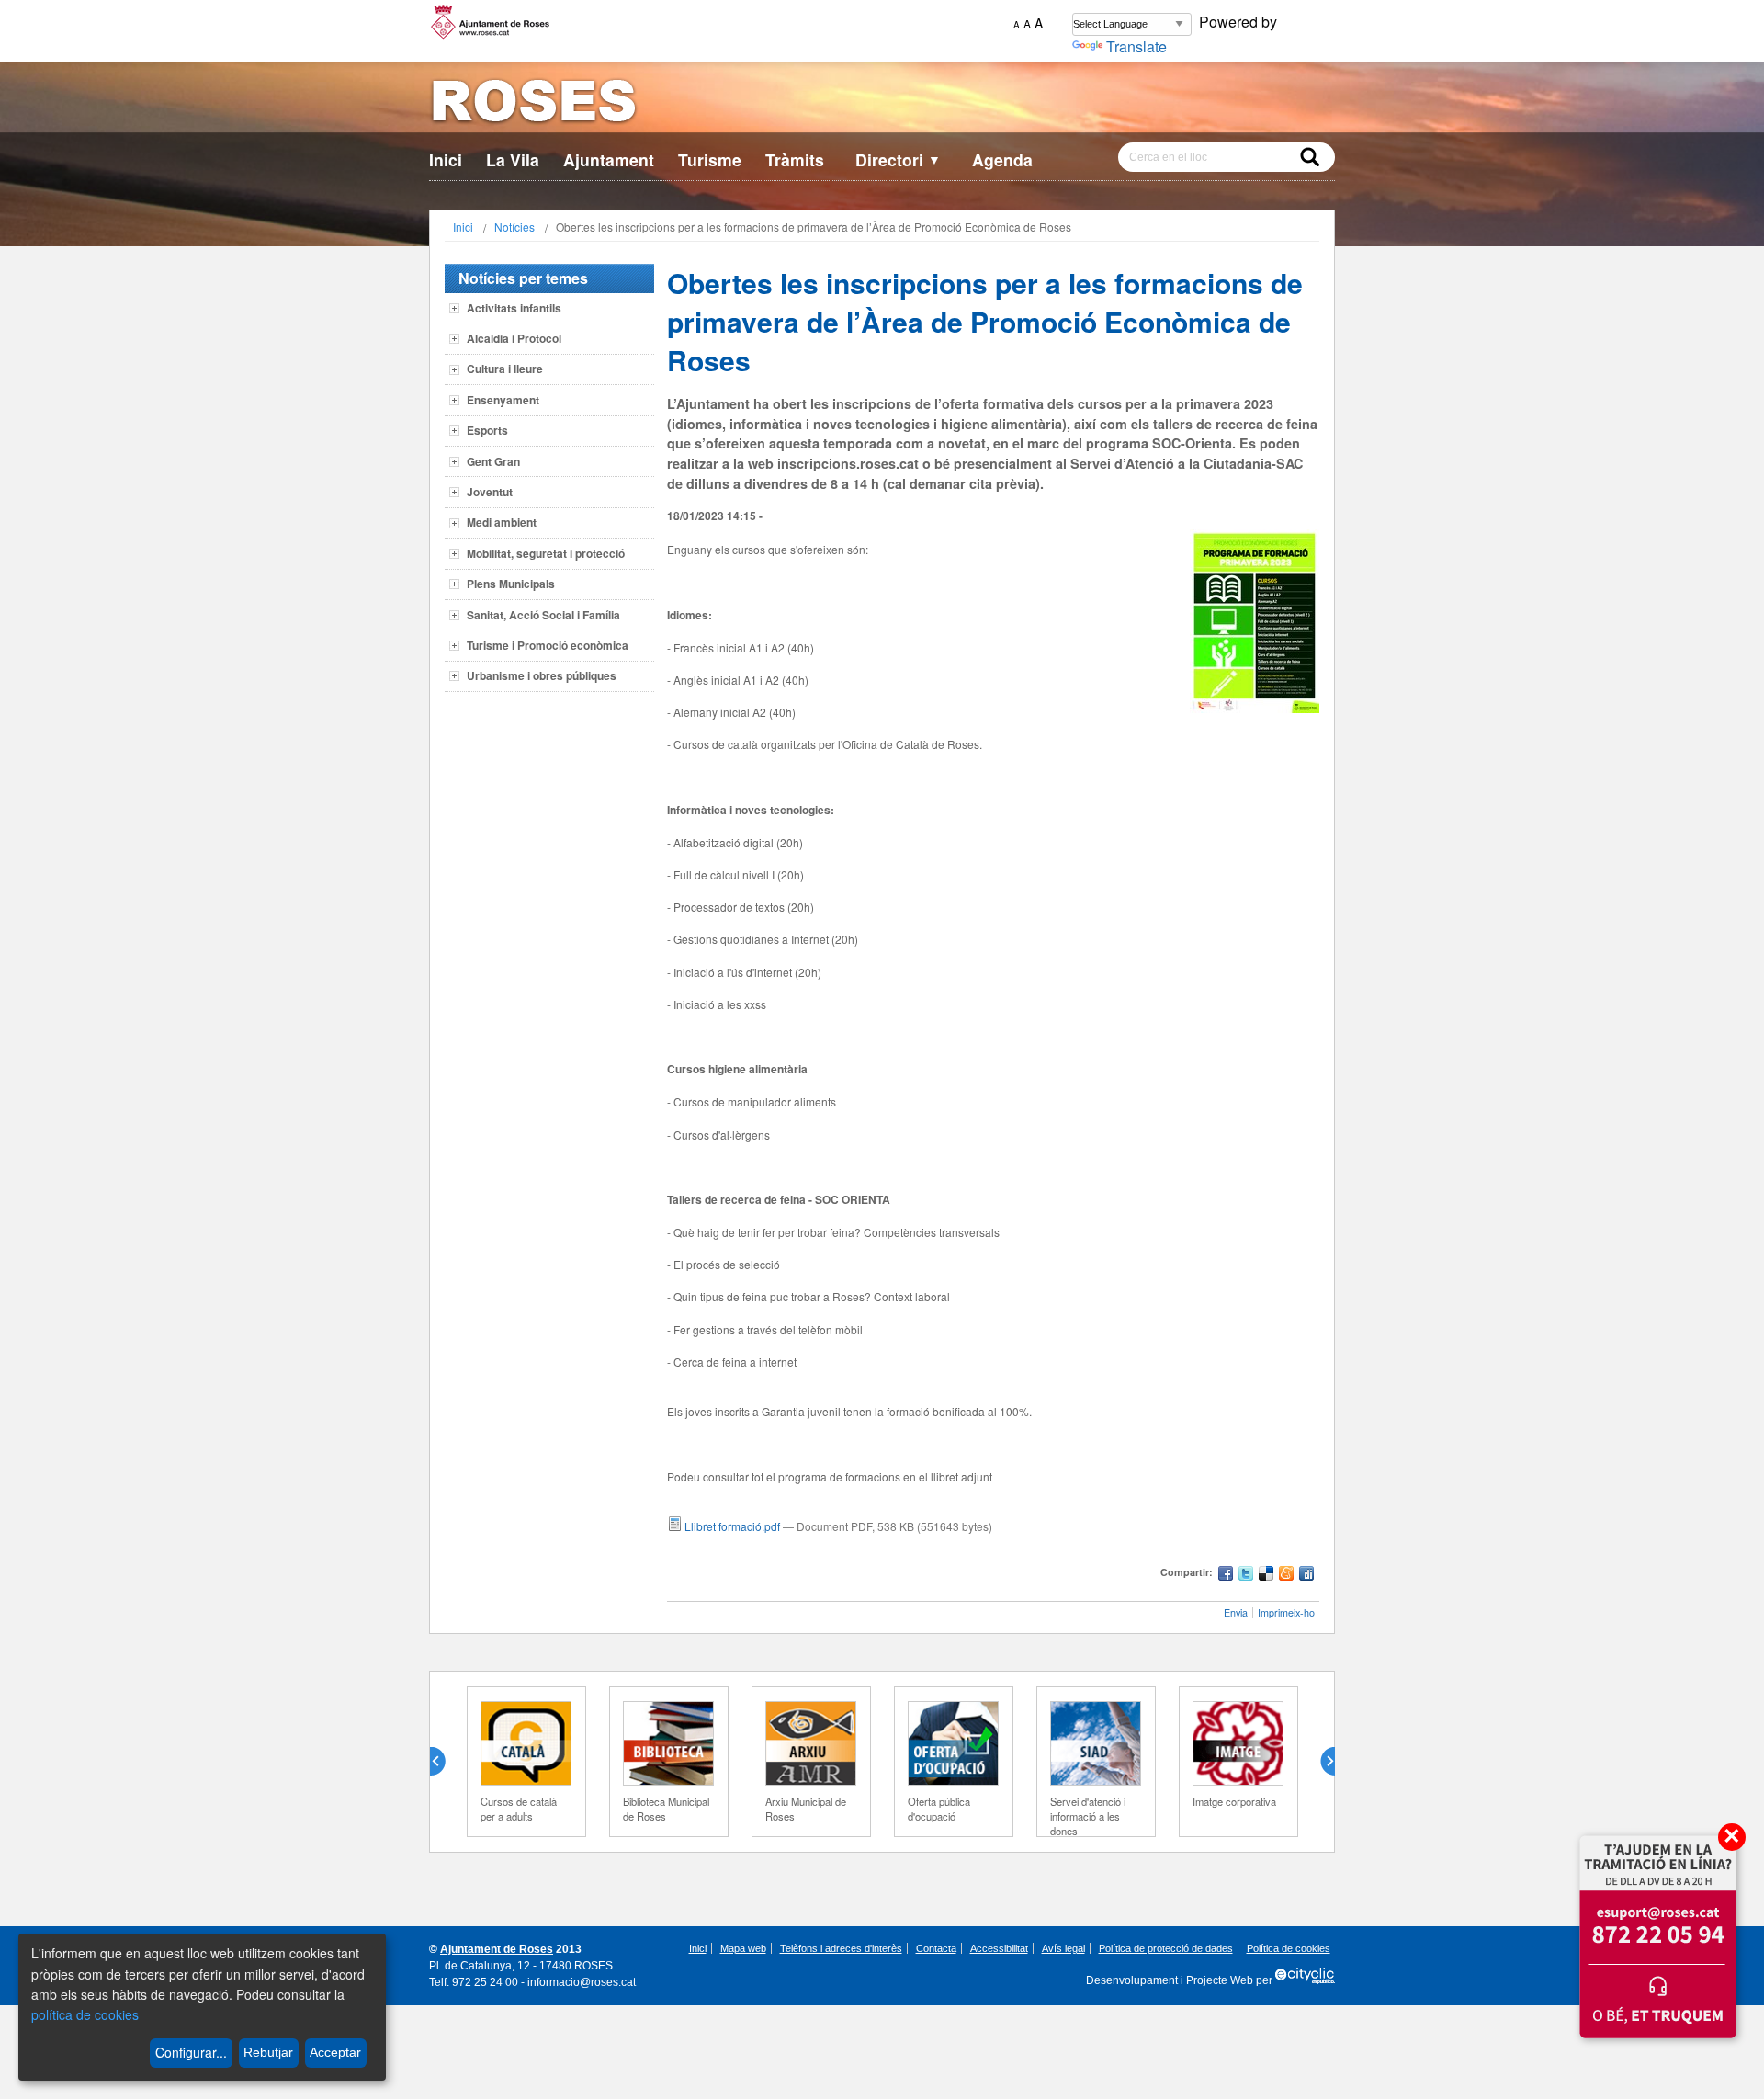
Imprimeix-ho (1286, 1612)
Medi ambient (502, 522)
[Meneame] (1286, 1576)
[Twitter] (1246, 1576)
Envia (1236, 1612)
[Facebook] (1226, 1576)
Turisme (710, 159)
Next (1320, 1762)
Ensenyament (503, 400)
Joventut (490, 492)
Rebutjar (268, 2052)
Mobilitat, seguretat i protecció (546, 553)
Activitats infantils (514, 308)
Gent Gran (493, 461)
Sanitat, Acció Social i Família (543, 615)
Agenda (1002, 159)
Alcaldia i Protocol (514, 338)
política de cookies (85, 2014)
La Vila (513, 159)
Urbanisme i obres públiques (542, 675)
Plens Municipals (511, 584)
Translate (1136, 46)
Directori (898, 159)
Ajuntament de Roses (497, 1949)
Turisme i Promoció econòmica (548, 645)
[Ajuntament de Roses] (882, 104)
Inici (446, 159)
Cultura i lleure (505, 369)
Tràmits (795, 159)
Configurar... (191, 2052)
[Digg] (1306, 1576)
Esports (487, 430)
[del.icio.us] (1266, 1576)
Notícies (514, 227)
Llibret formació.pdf (732, 1526)
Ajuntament (609, 159)
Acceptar (335, 2052)
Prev (445, 1762)
